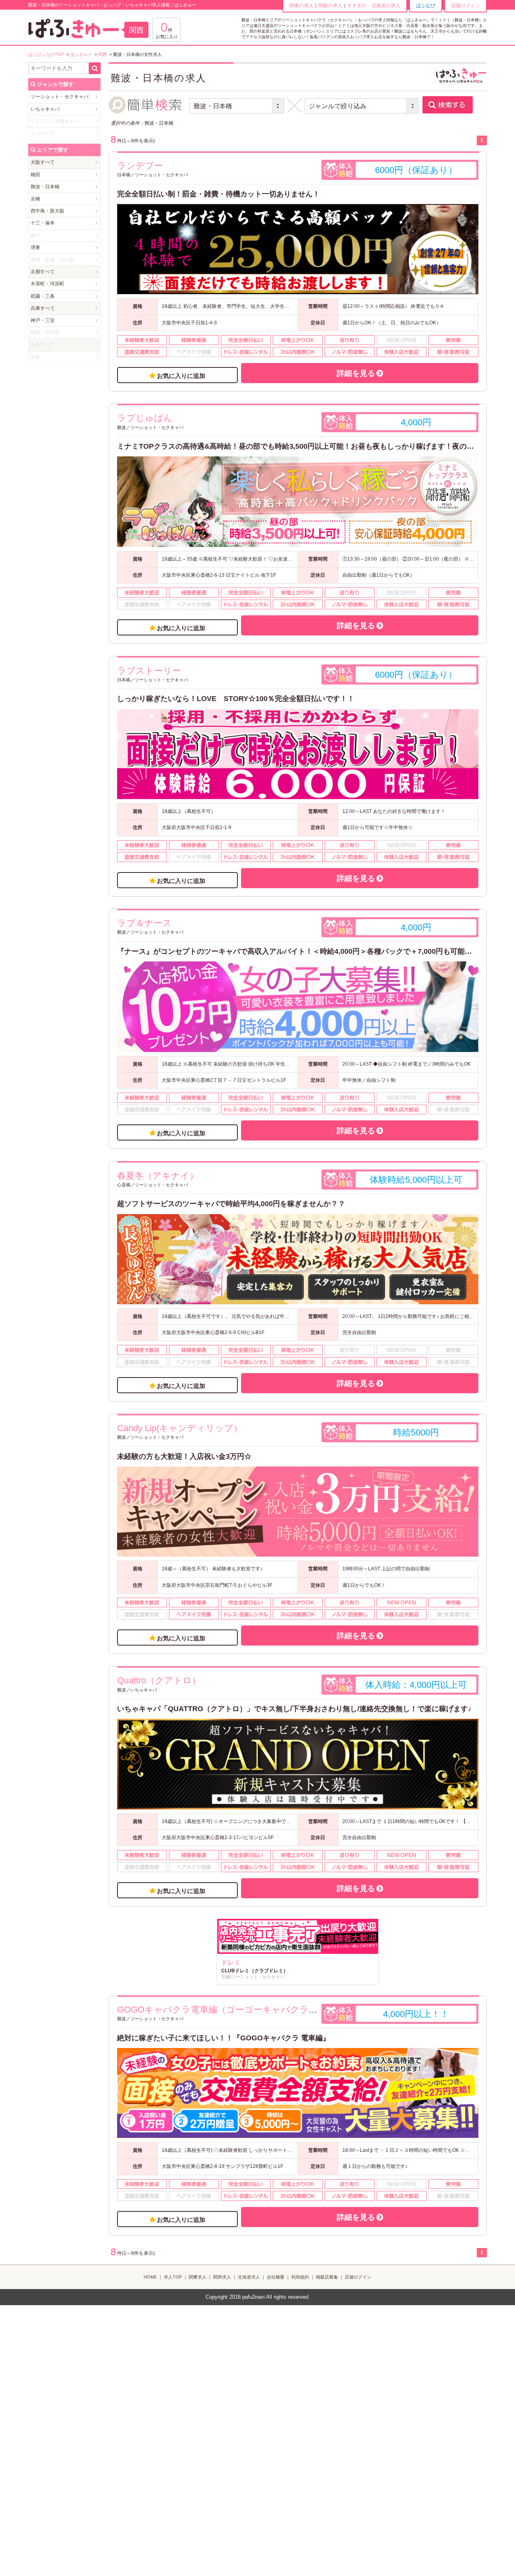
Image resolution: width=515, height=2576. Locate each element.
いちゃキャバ (45, 109)
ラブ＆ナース (144, 923)
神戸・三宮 (43, 320)
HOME (150, 2277)
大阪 (35, 162)
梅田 (35, 175)
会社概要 (276, 2277)
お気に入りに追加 (181, 376)
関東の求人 (301, 6)
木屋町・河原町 (47, 284)
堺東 (35, 247)
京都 (35, 272)
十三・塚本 (43, 223)
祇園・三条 (43, 296)
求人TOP (173, 2277)
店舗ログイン (466, 6)
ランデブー (140, 166)
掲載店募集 (327, 2277)
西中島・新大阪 (47, 211)
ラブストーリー (149, 671)
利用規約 (300, 2277)
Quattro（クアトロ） (159, 1680)
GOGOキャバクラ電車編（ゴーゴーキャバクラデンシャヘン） (245, 2010)
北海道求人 (249, 2277)
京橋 (35, 199)
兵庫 (35, 308)
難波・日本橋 (45, 187)
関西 (136, 30)
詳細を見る (356, 373)
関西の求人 (330, 6)
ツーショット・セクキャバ (60, 97)
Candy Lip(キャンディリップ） (180, 1428)
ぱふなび (426, 6)
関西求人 (222, 2277)
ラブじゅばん (145, 418)
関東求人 (198, 2277)
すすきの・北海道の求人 (374, 6)
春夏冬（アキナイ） (158, 1176)
